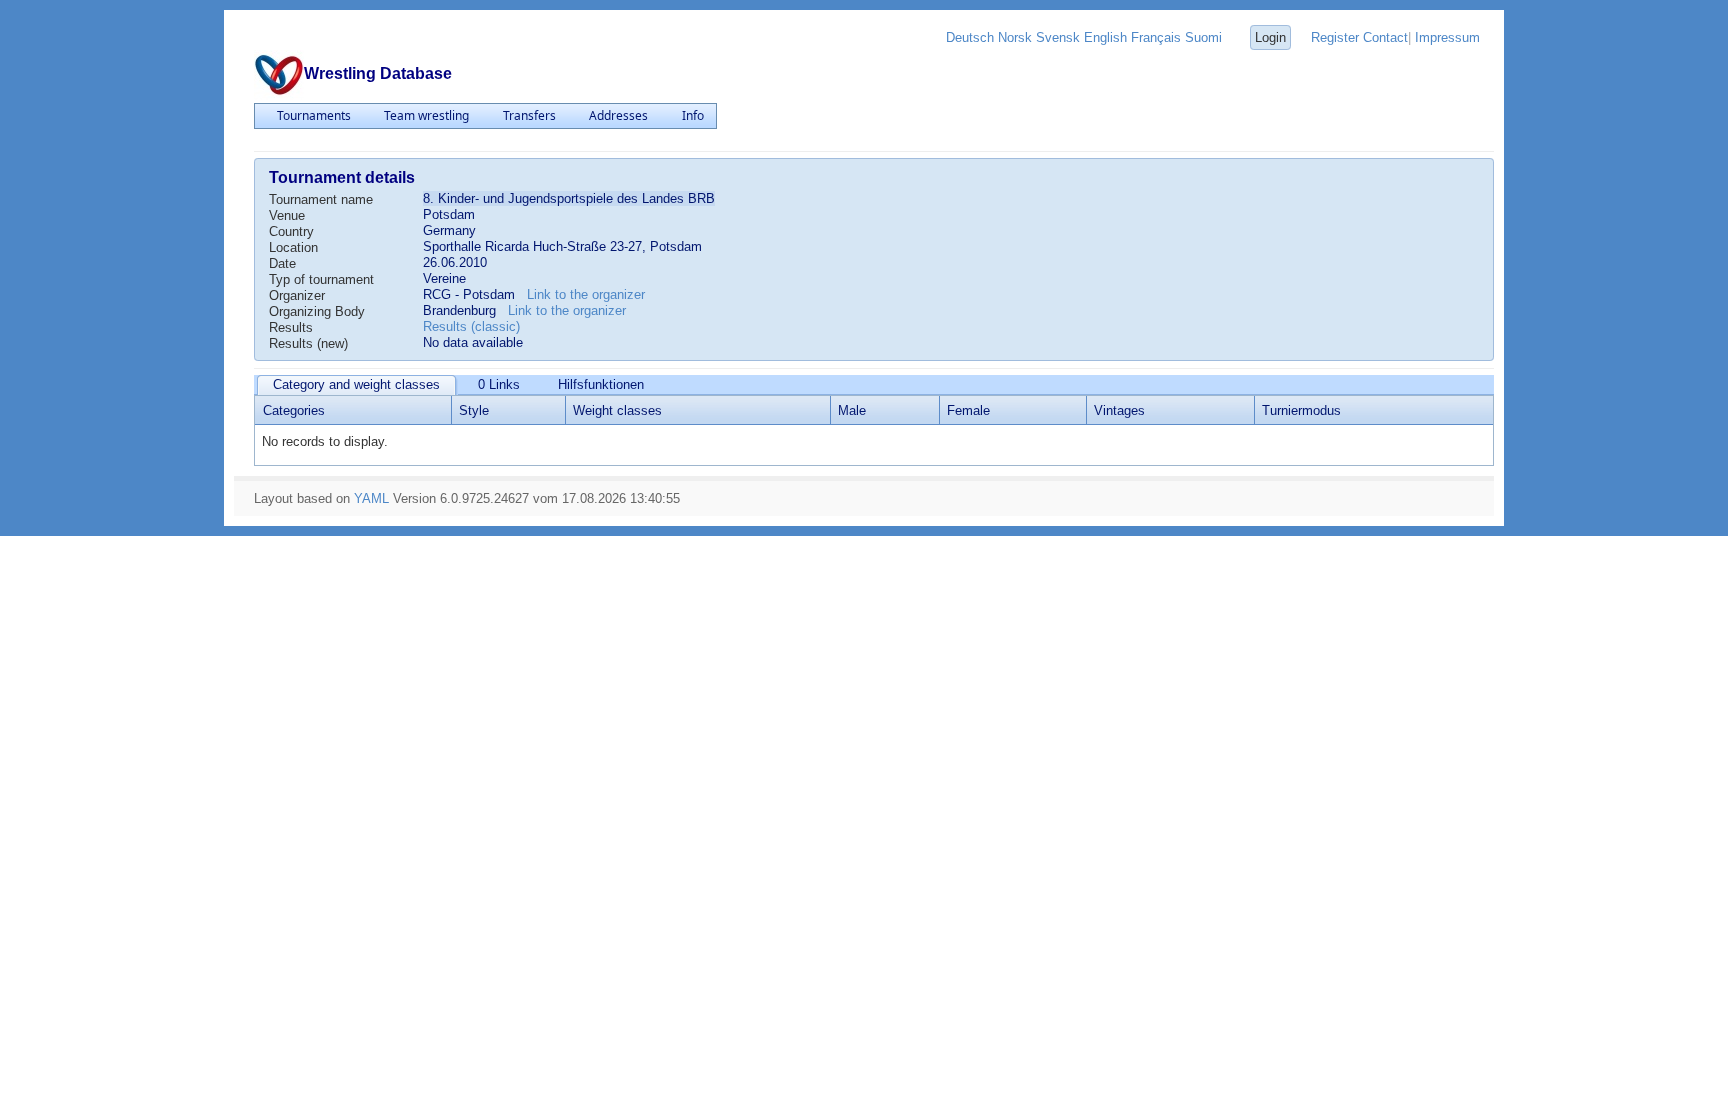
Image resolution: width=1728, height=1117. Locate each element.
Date (282, 263)
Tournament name (321, 199)
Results (291, 327)
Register (1335, 37)
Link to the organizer (586, 294)
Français (1156, 37)
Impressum (1447, 37)
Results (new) (308, 343)
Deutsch (970, 37)
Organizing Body (317, 311)
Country (291, 231)
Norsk (1015, 37)
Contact (1385, 37)
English (1105, 37)
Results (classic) (471, 326)
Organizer (297, 295)
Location (293, 247)
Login (1270, 37)
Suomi (1203, 37)
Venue (287, 215)
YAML (371, 498)
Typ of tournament (321, 279)
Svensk (1058, 37)
